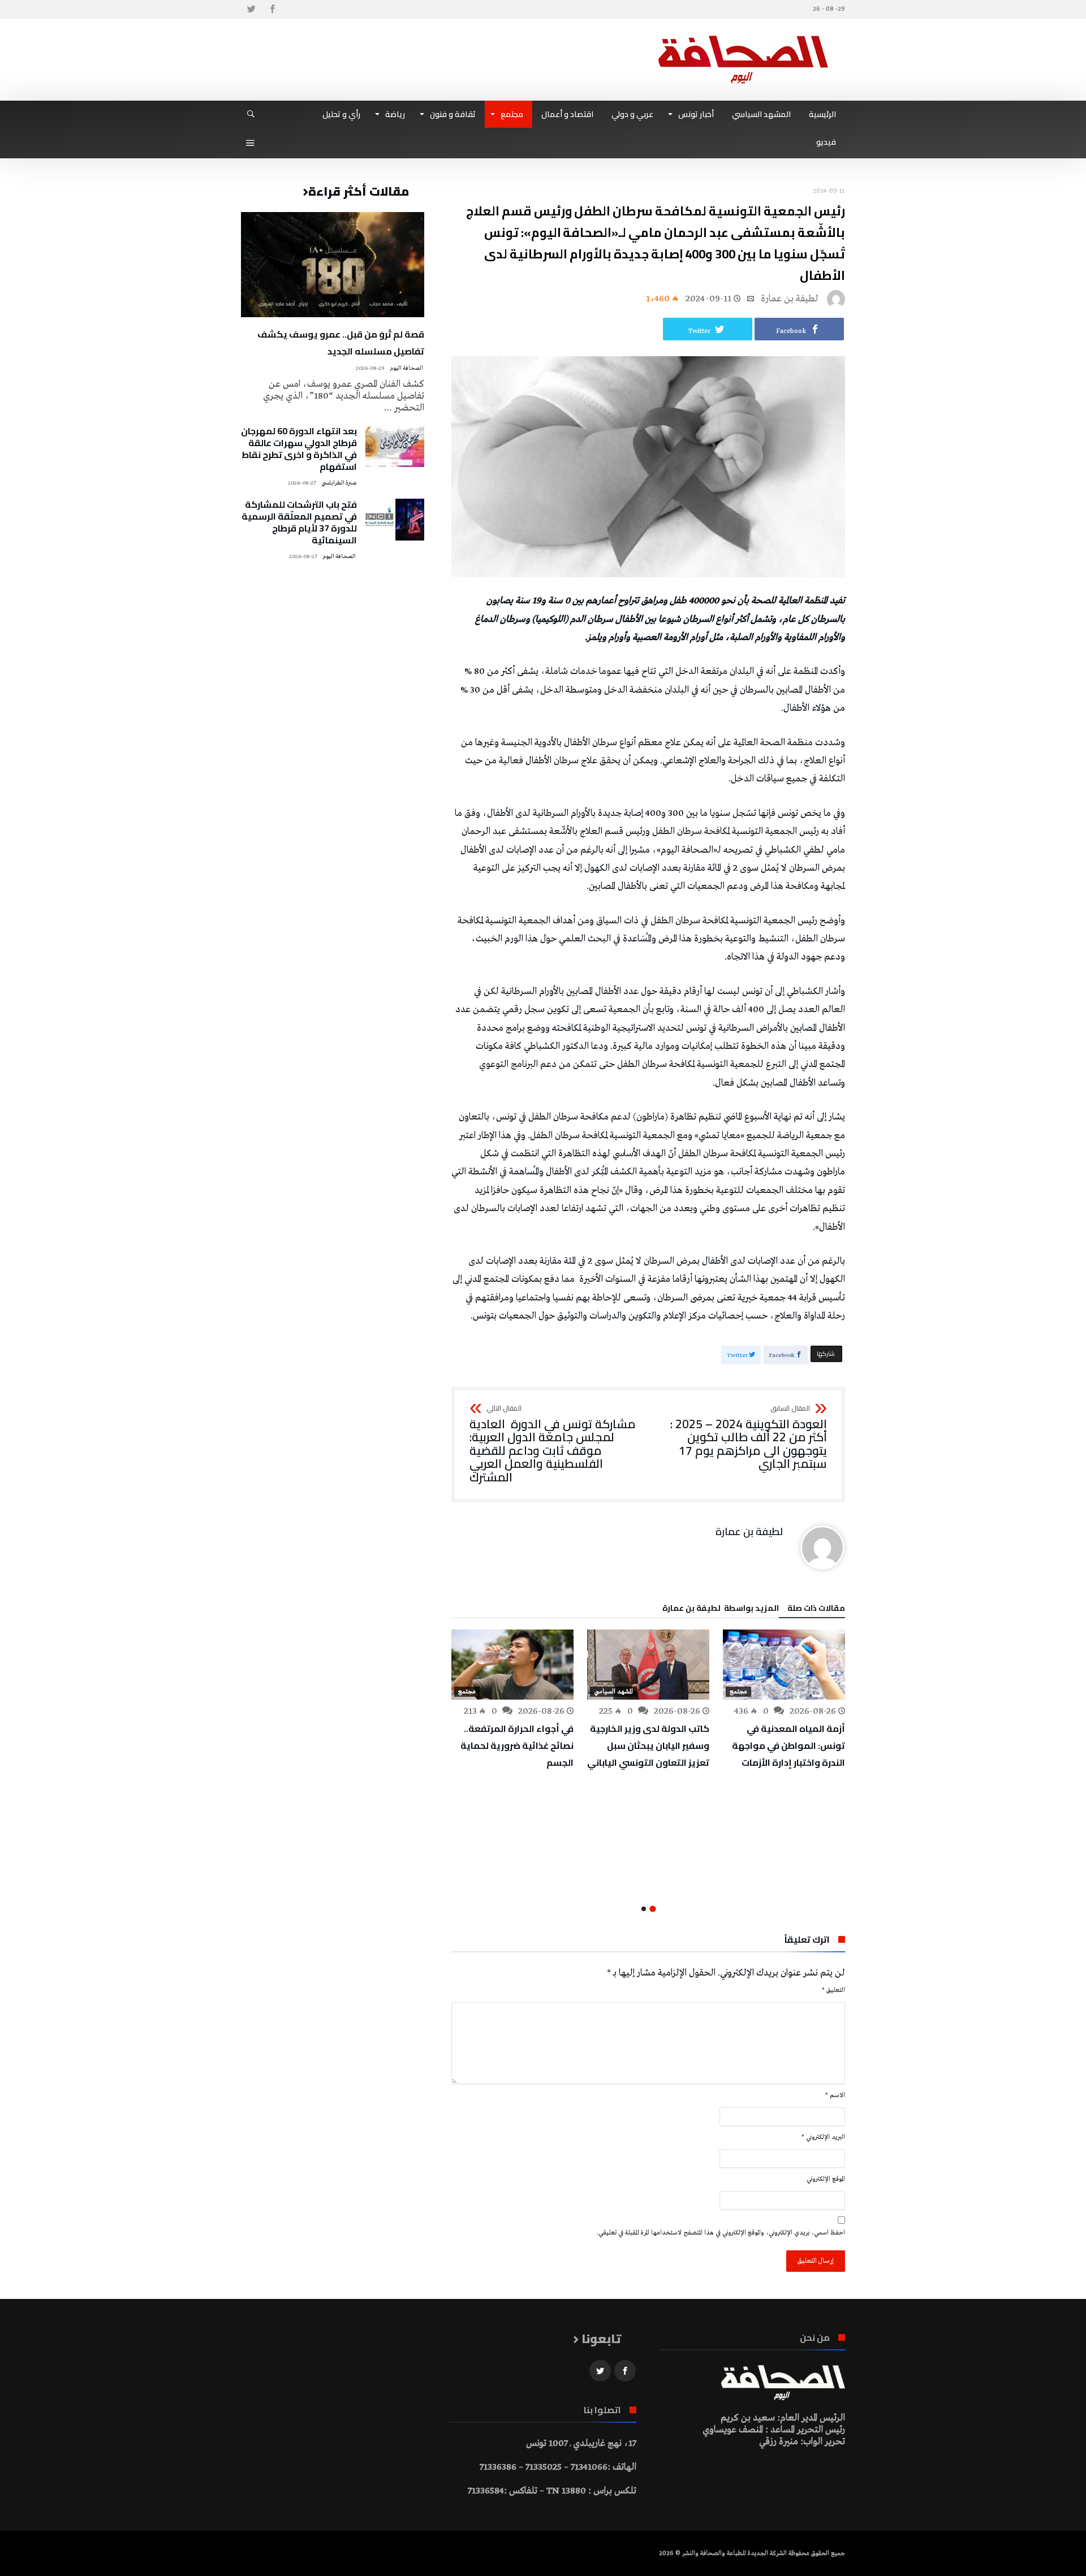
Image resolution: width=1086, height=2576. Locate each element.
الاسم (835, 2095)
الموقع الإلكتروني (826, 2179)
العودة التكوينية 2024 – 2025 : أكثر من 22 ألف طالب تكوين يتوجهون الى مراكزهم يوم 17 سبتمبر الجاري (749, 1438)
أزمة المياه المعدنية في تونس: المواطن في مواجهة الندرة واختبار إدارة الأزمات (788, 1745)
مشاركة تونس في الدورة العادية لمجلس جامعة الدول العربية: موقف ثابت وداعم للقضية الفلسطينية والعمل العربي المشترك (553, 1445)
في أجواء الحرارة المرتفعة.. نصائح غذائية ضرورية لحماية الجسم (517, 1745)
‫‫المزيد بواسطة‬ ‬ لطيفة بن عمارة (721, 1610)
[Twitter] (251, 9)
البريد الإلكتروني (823, 2137)
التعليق (833, 1990)
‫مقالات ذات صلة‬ (816, 1610)
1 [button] (652, 1909)
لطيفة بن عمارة (790, 299)
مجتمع (738, 1692)
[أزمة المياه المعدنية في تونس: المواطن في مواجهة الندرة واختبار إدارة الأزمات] (784, 1665)
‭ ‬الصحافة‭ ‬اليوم (407, 368)
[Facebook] (272, 9)
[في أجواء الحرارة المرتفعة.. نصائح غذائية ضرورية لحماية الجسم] (512, 1665)
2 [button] (644, 1909)
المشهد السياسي (613, 1692)
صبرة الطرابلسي (339, 483)
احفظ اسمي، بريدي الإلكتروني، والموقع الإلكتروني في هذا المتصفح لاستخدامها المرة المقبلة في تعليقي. (721, 2233)
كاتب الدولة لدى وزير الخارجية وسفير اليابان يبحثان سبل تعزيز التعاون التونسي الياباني (648, 1745)
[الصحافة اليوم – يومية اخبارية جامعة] (743, 35)
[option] (784, 1700)
